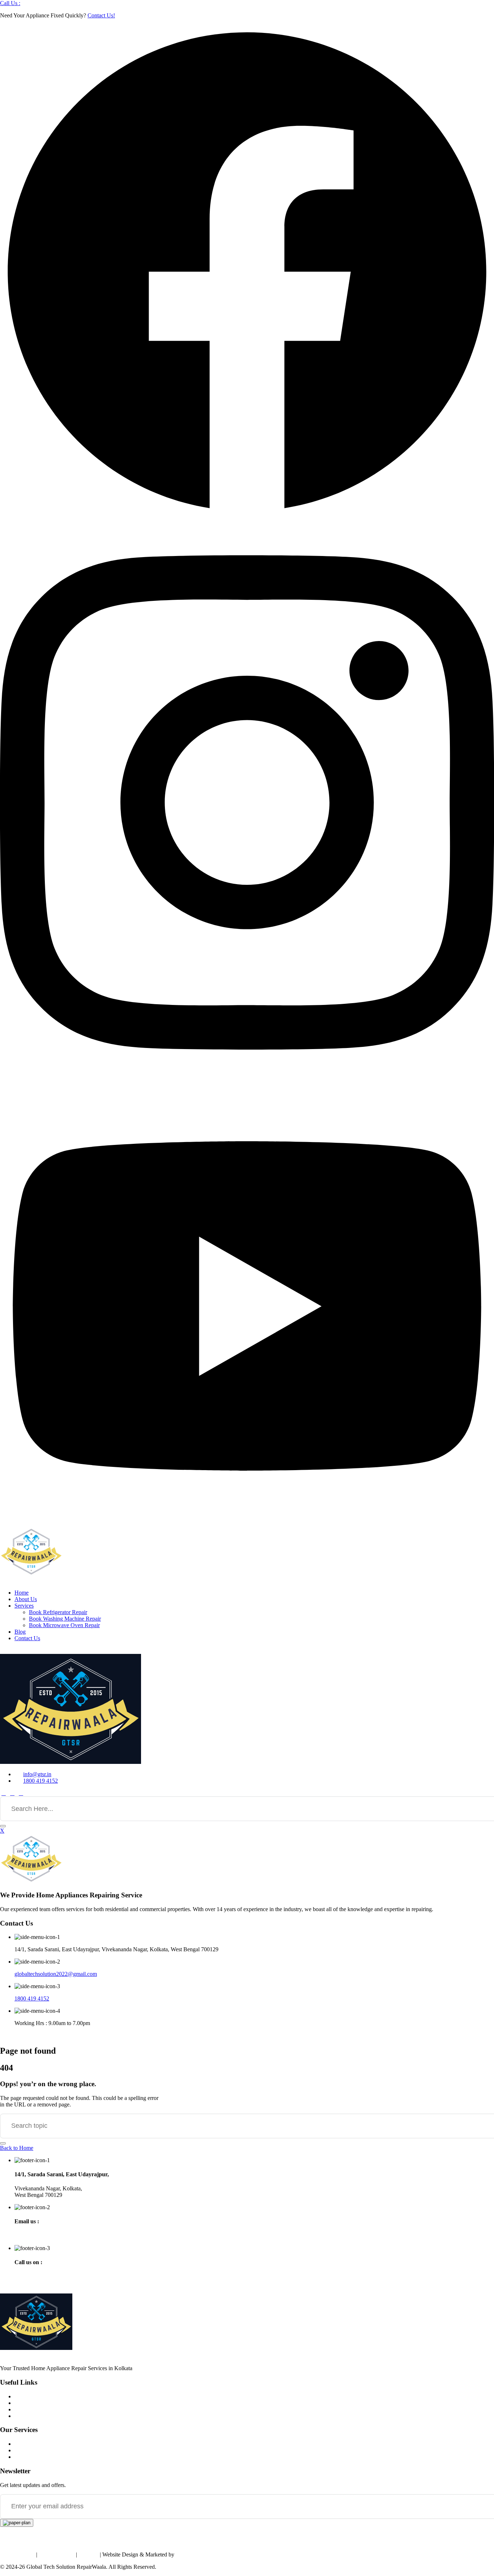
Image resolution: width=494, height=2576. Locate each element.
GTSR (183, 2554)
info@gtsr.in (37, 1774)
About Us (26, 1599)
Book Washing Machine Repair (65, 1619)
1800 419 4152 (41, 1781)
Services (24, 1606)
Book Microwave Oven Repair (64, 1625)
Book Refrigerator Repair (58, 1612)
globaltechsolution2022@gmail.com (56, 1974)
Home (22, 1593)
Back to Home (17, 2148)
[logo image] (71, 1762)
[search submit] (3, 1826)
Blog (20, 1632)
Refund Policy (57, 2554)
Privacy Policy (17, 2554)
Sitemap (89, 2554)
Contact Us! (101, 15)
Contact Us (27, 1638)
